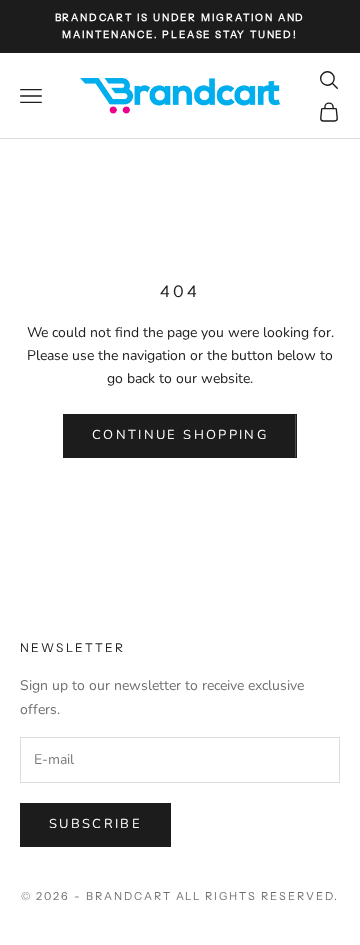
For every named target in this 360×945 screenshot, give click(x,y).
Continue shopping (180, 435)
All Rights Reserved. (258, 896)
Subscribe (95, 824)
